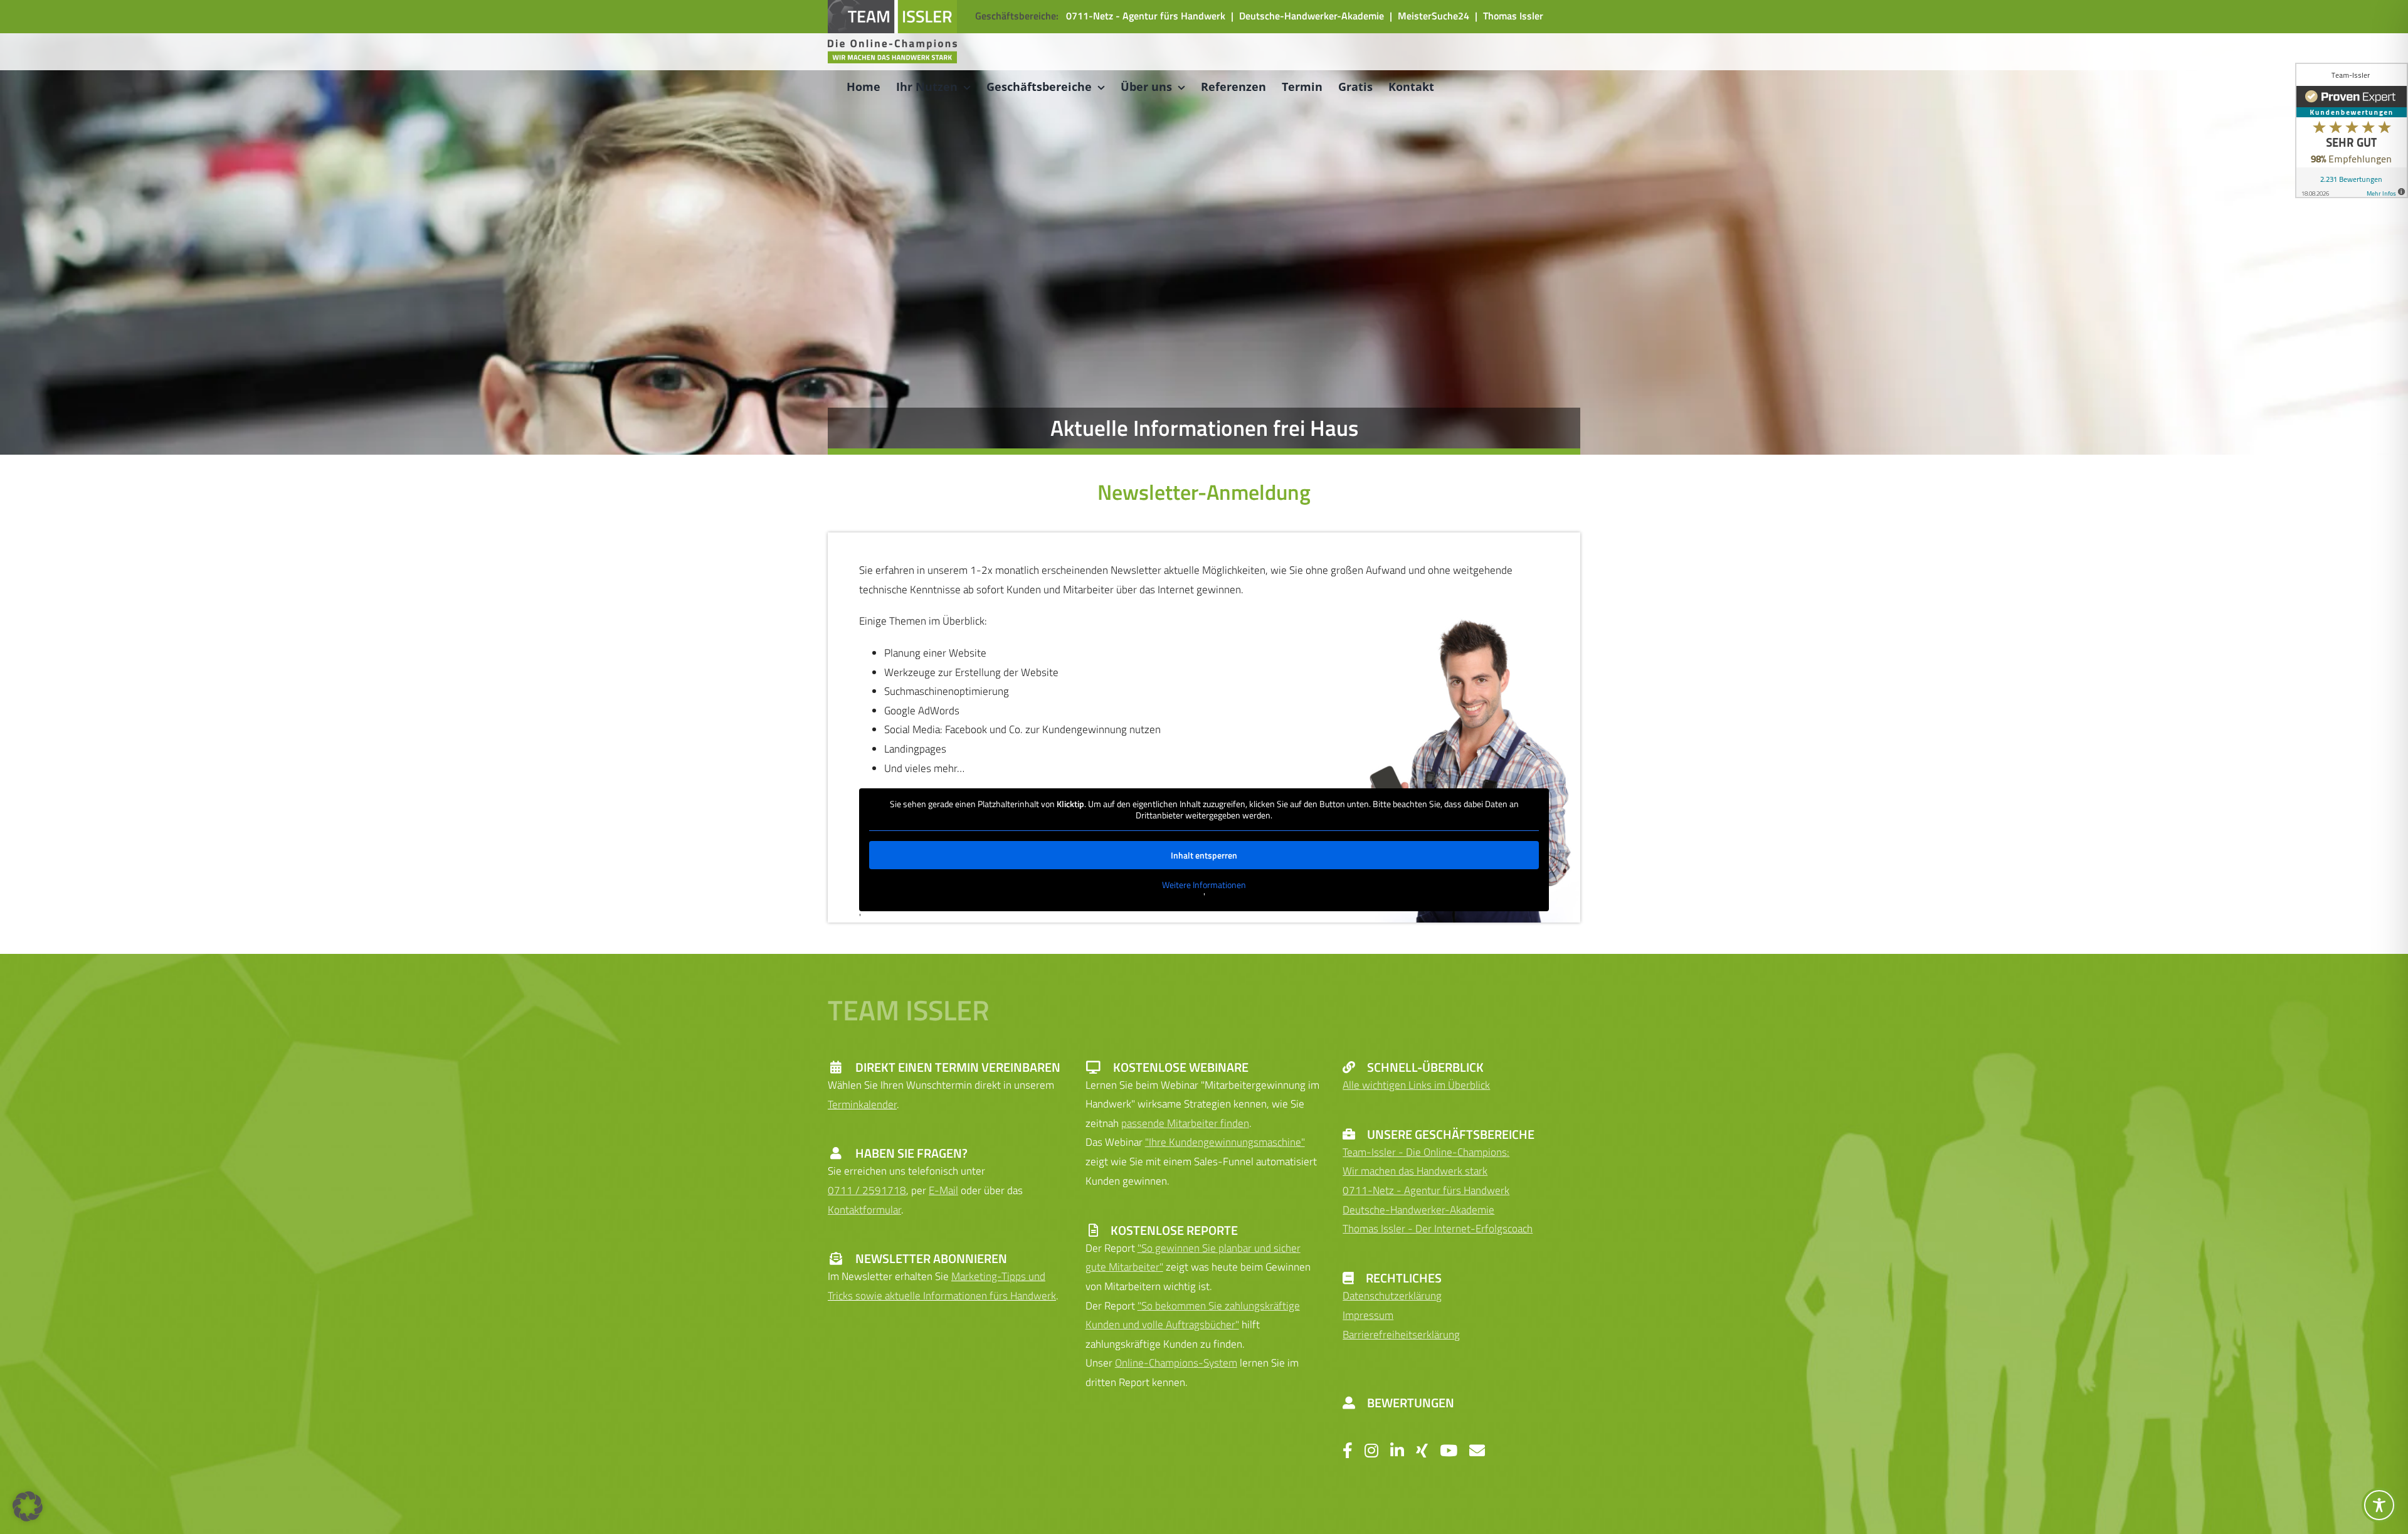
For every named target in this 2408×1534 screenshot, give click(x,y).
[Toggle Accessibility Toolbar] (2379, 1505)
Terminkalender (862, 1104)
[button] (28, 1506)
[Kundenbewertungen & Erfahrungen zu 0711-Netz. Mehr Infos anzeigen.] (2352, 130)
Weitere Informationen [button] (1204, 885)
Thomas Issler (1513, 16)
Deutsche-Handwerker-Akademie (1312, 16)
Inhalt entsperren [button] (1204, 855)
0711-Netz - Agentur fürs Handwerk (1146, 16)
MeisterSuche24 (1434, 16)
